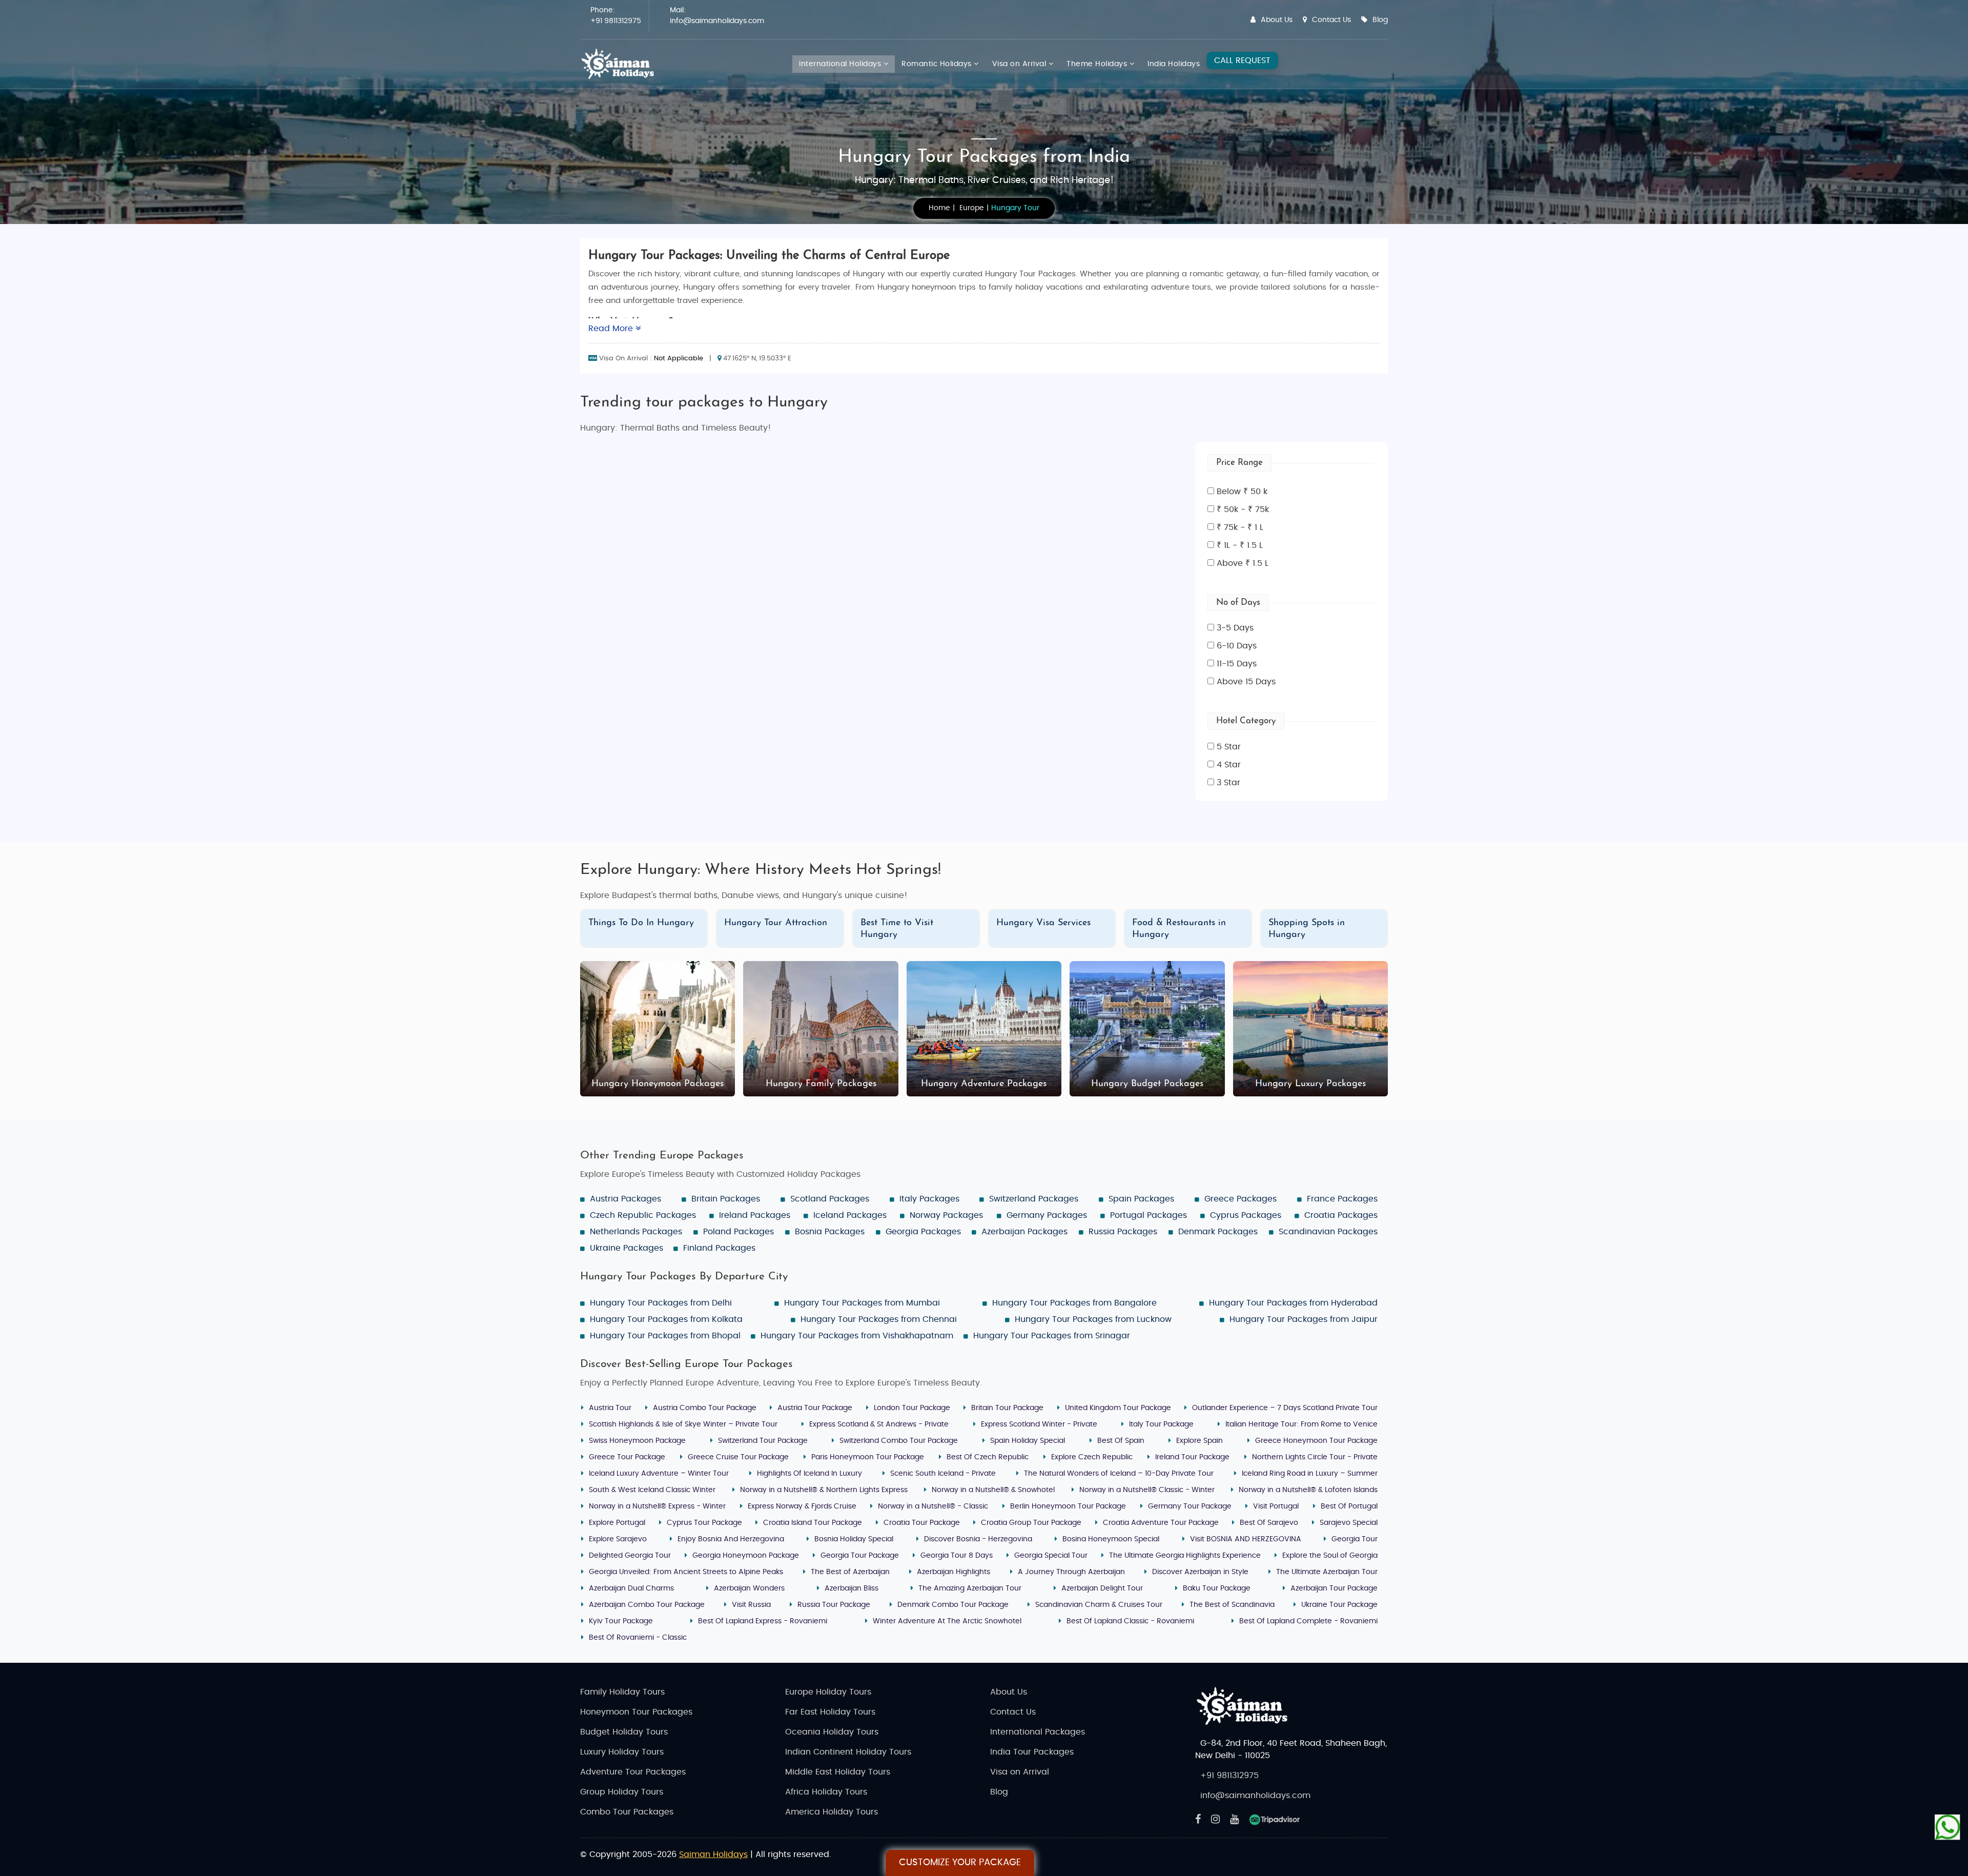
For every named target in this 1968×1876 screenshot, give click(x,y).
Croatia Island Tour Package (813, 1523)
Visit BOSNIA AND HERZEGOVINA (1246, 1539)
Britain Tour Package (1007, 1408)
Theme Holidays (1098, 64)
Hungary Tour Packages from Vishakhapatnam (857, 1336)
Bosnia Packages (830, 1232)
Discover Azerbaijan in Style (1200, 1572)
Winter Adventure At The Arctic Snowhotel (947, 1621)
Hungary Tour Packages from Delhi (661, 1303)
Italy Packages (929, 1199)
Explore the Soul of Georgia (1330, 1556)
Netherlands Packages (636, 1232)
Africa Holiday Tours (826, 1792)
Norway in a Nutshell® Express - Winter (657, 1506)
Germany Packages (1047, 1215)
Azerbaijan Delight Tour (1102, 1588)
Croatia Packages (1341, 1215)
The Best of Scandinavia (1232, 1605)
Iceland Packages (850, 1215)
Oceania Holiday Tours (832, 1732)
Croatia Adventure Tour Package (1161, 1523)
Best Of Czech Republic (988, 1457)
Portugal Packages (1149, 1215)
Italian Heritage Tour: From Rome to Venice (1301, 1424)
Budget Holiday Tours (624, 1732)
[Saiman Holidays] (621, 64)
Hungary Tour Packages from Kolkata (666, 1319)
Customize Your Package (960, 1863)
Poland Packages (739, 1232)
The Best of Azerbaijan (850, 1572)
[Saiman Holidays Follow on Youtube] (1234, 1820)
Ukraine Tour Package (1339, 1605)
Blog (1380, 20)
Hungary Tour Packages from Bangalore (1074, 1303)
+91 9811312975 (616, 21)
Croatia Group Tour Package (1031, 1523)
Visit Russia (751, 1605)
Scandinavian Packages (1328, 1232)
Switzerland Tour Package (763, 1441)
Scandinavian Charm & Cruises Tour (1099, 1605)
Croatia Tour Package (922, 1523)
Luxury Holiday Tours (622, 1752)
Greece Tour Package (627, 1457)
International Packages (1038, 1732)
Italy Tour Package (1161, 1424)
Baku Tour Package (1217, 1588)
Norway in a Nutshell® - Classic (933, 1506)
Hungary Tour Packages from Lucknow (1093, 1319)
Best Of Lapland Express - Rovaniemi (763, 1621)
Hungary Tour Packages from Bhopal (665, 1336)
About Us (1277, 20)
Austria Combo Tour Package (705, 1408)
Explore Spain (1200, 1441)
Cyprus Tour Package (704, 1523)
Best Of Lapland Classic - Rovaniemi (1130, 1621)
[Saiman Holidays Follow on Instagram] (1215, 1820)
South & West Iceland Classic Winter (652, 1490)
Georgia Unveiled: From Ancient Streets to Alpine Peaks (686, 1572)
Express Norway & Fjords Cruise (802, 1506)
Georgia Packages (923, 1232)
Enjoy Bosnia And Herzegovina (731, 1539)
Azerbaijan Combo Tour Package (647, 1605)
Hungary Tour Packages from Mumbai (862, 1303)
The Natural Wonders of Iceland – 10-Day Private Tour (1119, 1474)
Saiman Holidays (713, 1854)
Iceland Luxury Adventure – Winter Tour (659, 1474)
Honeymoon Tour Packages (636, 1712)
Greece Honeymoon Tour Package (1316, 1441)
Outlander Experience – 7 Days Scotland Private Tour (1285, 1408)
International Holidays (841, 64)
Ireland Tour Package (1192, 1457)
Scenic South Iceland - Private (943, 1474)
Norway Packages (946, 1215)
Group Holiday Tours (622, 1792)
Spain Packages (1141, 1199)
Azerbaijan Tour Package (1334, 1588)
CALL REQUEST (1242, 60)
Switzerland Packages (1034, 1199)
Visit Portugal (1276, 1506)
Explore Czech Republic (1092, 1457)
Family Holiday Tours (622, 1692)
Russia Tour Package (834, 1605)
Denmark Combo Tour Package (953, 1605)
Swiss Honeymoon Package (637, 1441)
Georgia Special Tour (1051, 1556)
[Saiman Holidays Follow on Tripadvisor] (1275, 1820)
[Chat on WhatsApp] (1947, 1827)
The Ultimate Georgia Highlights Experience (1185, 1556)
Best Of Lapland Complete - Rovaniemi (1308, 1621)
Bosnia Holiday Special (854, 1539)
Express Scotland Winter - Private (1039, 1424)
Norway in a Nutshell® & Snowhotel (993, 1490)
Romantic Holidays (938, 64)
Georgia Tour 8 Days (957, 1556)
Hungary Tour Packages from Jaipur (1304, 1319)
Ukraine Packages (627, 1248)
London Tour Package (912, 1408)
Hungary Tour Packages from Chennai (879, 1319)
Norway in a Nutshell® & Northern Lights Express (824, 1490)
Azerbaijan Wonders (749, 1588)
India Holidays (1174, 64)
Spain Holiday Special (1028, 1441)
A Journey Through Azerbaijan (1071, 1572)
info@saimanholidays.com (717, 21)
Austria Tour (610, 1408)
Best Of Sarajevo (1269, 1523)
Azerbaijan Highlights (954, 1572)
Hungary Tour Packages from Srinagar (1052, 1336)
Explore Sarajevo (618, 1539)
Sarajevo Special (1349, 1523)
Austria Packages (626, 1199)
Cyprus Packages (1246, 1215)
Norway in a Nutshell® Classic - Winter (1147, 1490)
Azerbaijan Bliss (852, 1588)
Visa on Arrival (1020, 64)
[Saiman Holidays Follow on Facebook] (1198, 1820)
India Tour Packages (1032, 1752)
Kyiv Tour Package (621, 1621)
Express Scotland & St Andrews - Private (879, 1424)
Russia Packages (1123, 1232)
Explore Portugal (617, 1523)
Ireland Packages (755, 1215)
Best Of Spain (1121, 1441)
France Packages (1342, 1199)
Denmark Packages (1218, 1232)
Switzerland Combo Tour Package (899, 1441)
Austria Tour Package (815, 1408)
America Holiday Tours (832, 1812)
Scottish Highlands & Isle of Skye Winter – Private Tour (683, 1424)
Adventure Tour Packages (633, 1772)
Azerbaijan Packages (1024, 1232)
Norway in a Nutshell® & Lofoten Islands (1308, 1490)
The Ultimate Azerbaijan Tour (1327, 1572)
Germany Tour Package (1190, 1506)
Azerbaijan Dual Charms (631, 1588)
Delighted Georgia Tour (630, 1556)
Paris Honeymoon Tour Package (868, 1457)
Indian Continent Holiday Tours (848, 1752)
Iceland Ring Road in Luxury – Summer (1310, 1474)
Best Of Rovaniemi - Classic (638, 1638)
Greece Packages (1241, 1199)
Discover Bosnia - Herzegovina (978, 1539)
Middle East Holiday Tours (838, 1772)
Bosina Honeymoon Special (1111, 1539)
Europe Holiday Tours (828, 1692)
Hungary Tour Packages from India (984, 157)
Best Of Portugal (1349, 1506)
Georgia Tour (1355, 1539)
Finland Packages (719, 1248)
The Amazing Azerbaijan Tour (970, 1588)
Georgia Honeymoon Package (746, 1556)
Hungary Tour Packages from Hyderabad (1293, 1303)
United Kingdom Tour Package (1118, 1408)
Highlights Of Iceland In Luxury (809, 1474)
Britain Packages (726, 1199)
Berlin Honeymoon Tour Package (1068, 1506)
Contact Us (1331, 20)
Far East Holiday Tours (830, 1712)
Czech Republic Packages (643, 1215)
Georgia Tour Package (860, 1556)
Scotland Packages (830, 1199)
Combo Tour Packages (627, 1812)
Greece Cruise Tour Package (738, 1457)
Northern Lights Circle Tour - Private (1315, 1457)
